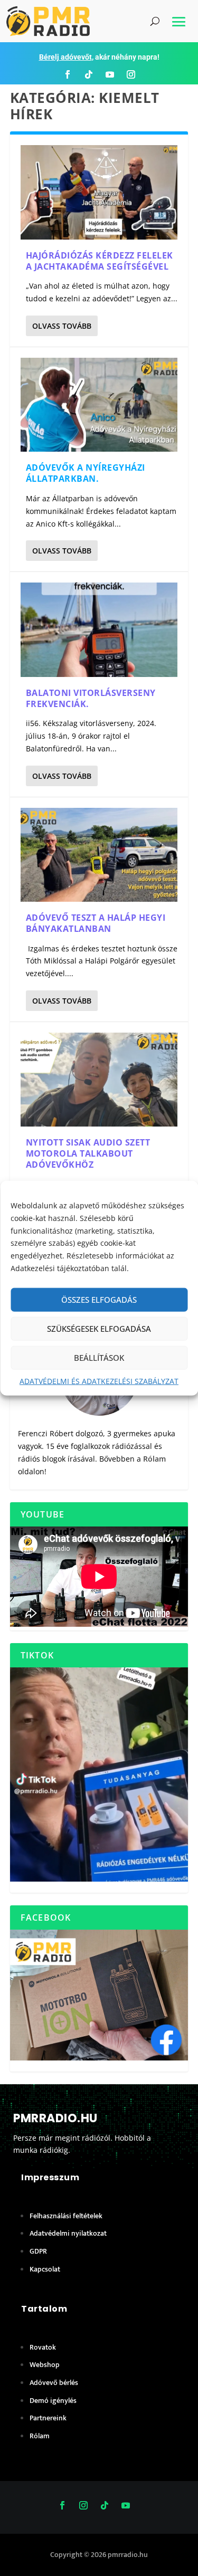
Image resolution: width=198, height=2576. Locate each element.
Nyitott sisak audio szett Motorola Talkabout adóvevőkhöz (88, 1153)
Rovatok (43, 2347)
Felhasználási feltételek (66, 2216)
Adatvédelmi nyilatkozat (68, 2233)
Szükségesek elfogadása (99, 1329)
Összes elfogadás (99, 1300)
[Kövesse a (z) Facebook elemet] (68, 74)
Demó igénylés (53, 2401)
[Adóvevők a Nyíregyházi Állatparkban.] (99, 405)
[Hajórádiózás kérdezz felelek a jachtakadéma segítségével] (99, 192)
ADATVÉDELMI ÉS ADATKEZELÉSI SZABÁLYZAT (99, 1381)
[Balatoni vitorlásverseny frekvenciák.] (99, 629)
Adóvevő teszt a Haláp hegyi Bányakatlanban (96, 923)
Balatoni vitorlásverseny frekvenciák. (91, 698)
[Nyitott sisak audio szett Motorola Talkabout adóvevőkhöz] (99, 1080)
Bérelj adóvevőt (65, 57)
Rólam (154, 1459)
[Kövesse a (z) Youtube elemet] (110, 74)
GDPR (38, 2251)
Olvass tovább (62, 326)
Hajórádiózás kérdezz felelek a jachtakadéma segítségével (100, 261)
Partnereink (48, 2418)
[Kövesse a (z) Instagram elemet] (131, 74)
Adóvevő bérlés (54, 2383)
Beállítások (99, 1358)
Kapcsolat (45, 2269)
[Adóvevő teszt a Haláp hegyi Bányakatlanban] (99, 855)
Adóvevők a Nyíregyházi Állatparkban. (86, 473)
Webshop (45, 2365)
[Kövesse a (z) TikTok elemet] (89, 74)
